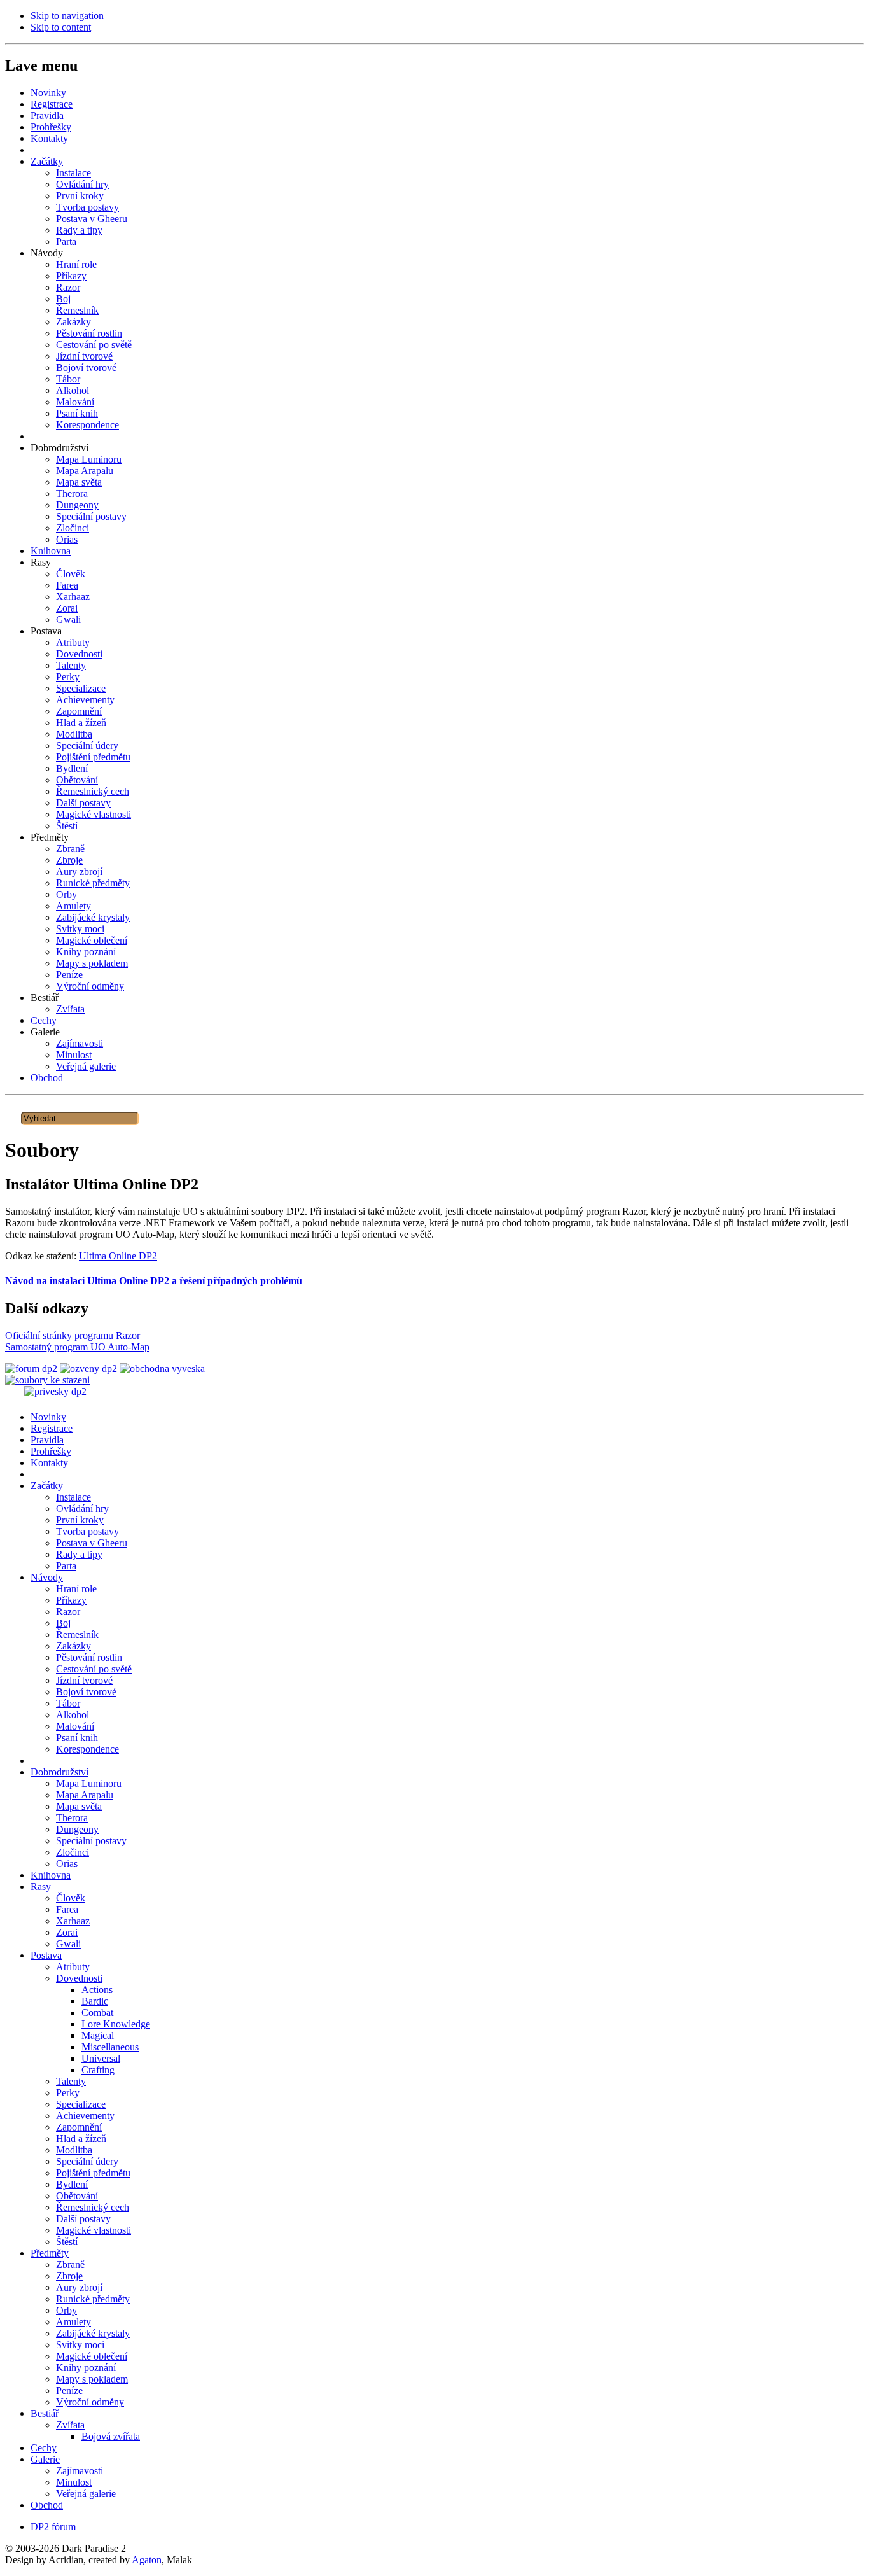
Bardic (95, 2001)
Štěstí (67, 2242)
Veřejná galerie (86, 2494)
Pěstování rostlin (89, 1657)
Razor (68, 1612)
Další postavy (83, 2219)
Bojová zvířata (111, 2436)
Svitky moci (80, 2345)
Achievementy (85, 2116)
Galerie (45, 2459)
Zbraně (70, 2264)
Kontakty (49, 1463)
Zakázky (73, 1646)
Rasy (41, 1886)
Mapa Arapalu (85, 1795)
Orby (66, 2310)
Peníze (69, 2390)
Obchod (47, 2505)
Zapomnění (79, 2127)
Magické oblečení (92, 2356)
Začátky (47, 1486)
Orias (67, 1864)
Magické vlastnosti (94, 2230)
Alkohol (73, 1715)
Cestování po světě (94, 1669)
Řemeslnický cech (93, 2207)
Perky (68, 2093)
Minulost (74, 2482)
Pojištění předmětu (93, 2173)
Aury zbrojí (79, 2287)
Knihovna (51, 1875)
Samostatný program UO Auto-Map (77, 1347)
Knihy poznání (86, 2368)
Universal (101, 2058)
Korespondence (87, 1749)
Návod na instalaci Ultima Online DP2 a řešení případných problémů (154, 1281)
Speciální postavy (91, 1841)
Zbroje (69, 2276)
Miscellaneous (110, 2047)
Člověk (71, 1898)
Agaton (147, 2560)
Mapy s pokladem (92, 2379)
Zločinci (73, 1852)
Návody (47, 1577)
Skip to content (61, 27)
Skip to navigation (67, 16)
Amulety (73, 2322)
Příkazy (71, 1600)
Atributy (73, 1967)
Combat (97, 2012)
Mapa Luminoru (89, 1783)
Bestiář (45, 2413)
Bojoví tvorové (86, 1692)
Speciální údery (87, 2161)
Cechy (44, 2448)
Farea (67, 1909)
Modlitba (74, 2150)
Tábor (68, 1703)
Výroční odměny (90, 2402)
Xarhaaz (73, 1921)
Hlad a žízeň (81, 2138)
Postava (46, 1955)
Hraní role (76, 1589)
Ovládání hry (82, 1508)
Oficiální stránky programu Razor (73, 1335)
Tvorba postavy (87, 1531)
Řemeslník (77, 1634)
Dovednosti (79, 1978)
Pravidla (47, 1440)
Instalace (73, 1497)
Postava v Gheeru (92, 1543)
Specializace (81, 2104)
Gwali (68, 1944)
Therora (72, 1818)
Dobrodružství (59, 1772)
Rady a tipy (79, 1554)
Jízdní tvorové (84, 1680)
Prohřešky (51, 1451)
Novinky (48, 1417)
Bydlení (72, 2184)
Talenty (71, 2081)
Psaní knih (77, 1738)
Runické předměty (93, 2299)
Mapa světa (79, 1806)
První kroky (80, 1520)
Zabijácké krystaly (93, 2333)
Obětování (77, 2196)
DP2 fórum (53, 2527)
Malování (75, 1726)
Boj (63, 1623)
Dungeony (77, 1829)
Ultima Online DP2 (118, 1256)
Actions (97, 1990)
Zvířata (70, 2425)
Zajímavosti (80, 2471)
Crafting (98, 2070)
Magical (98, 2035)
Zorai (67, 1932)
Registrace (52, 1428)
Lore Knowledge (116, 2024)
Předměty (50, 2253)
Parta (66, 1566)
